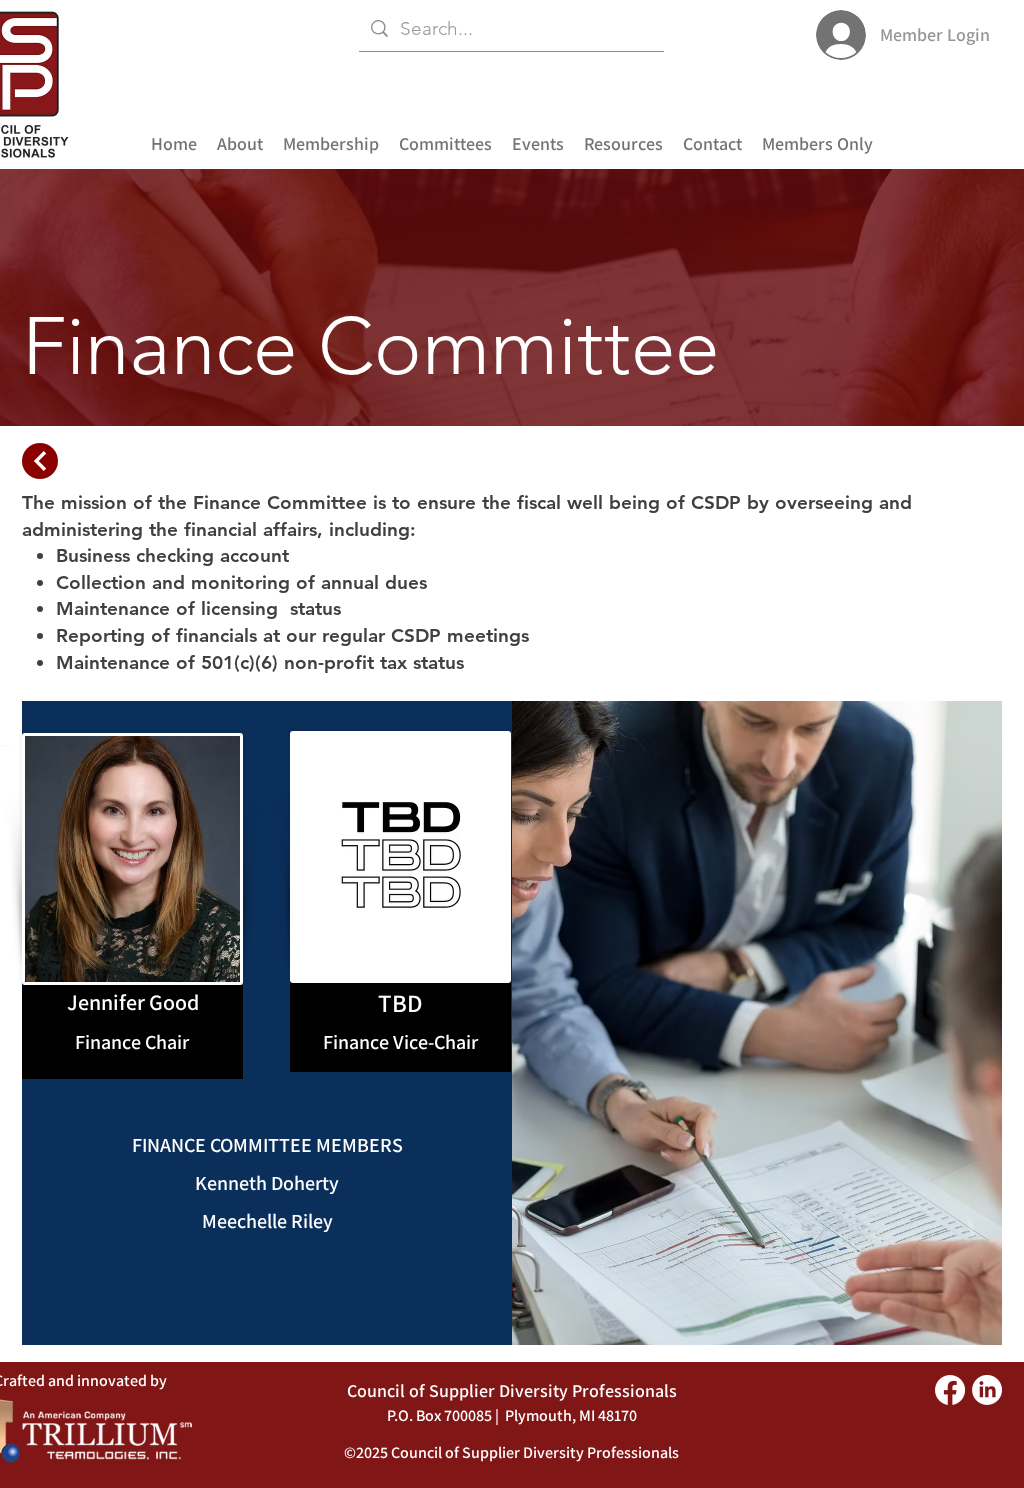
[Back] (40, 461)
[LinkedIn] (987, 1390)
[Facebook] (950, 1390)
